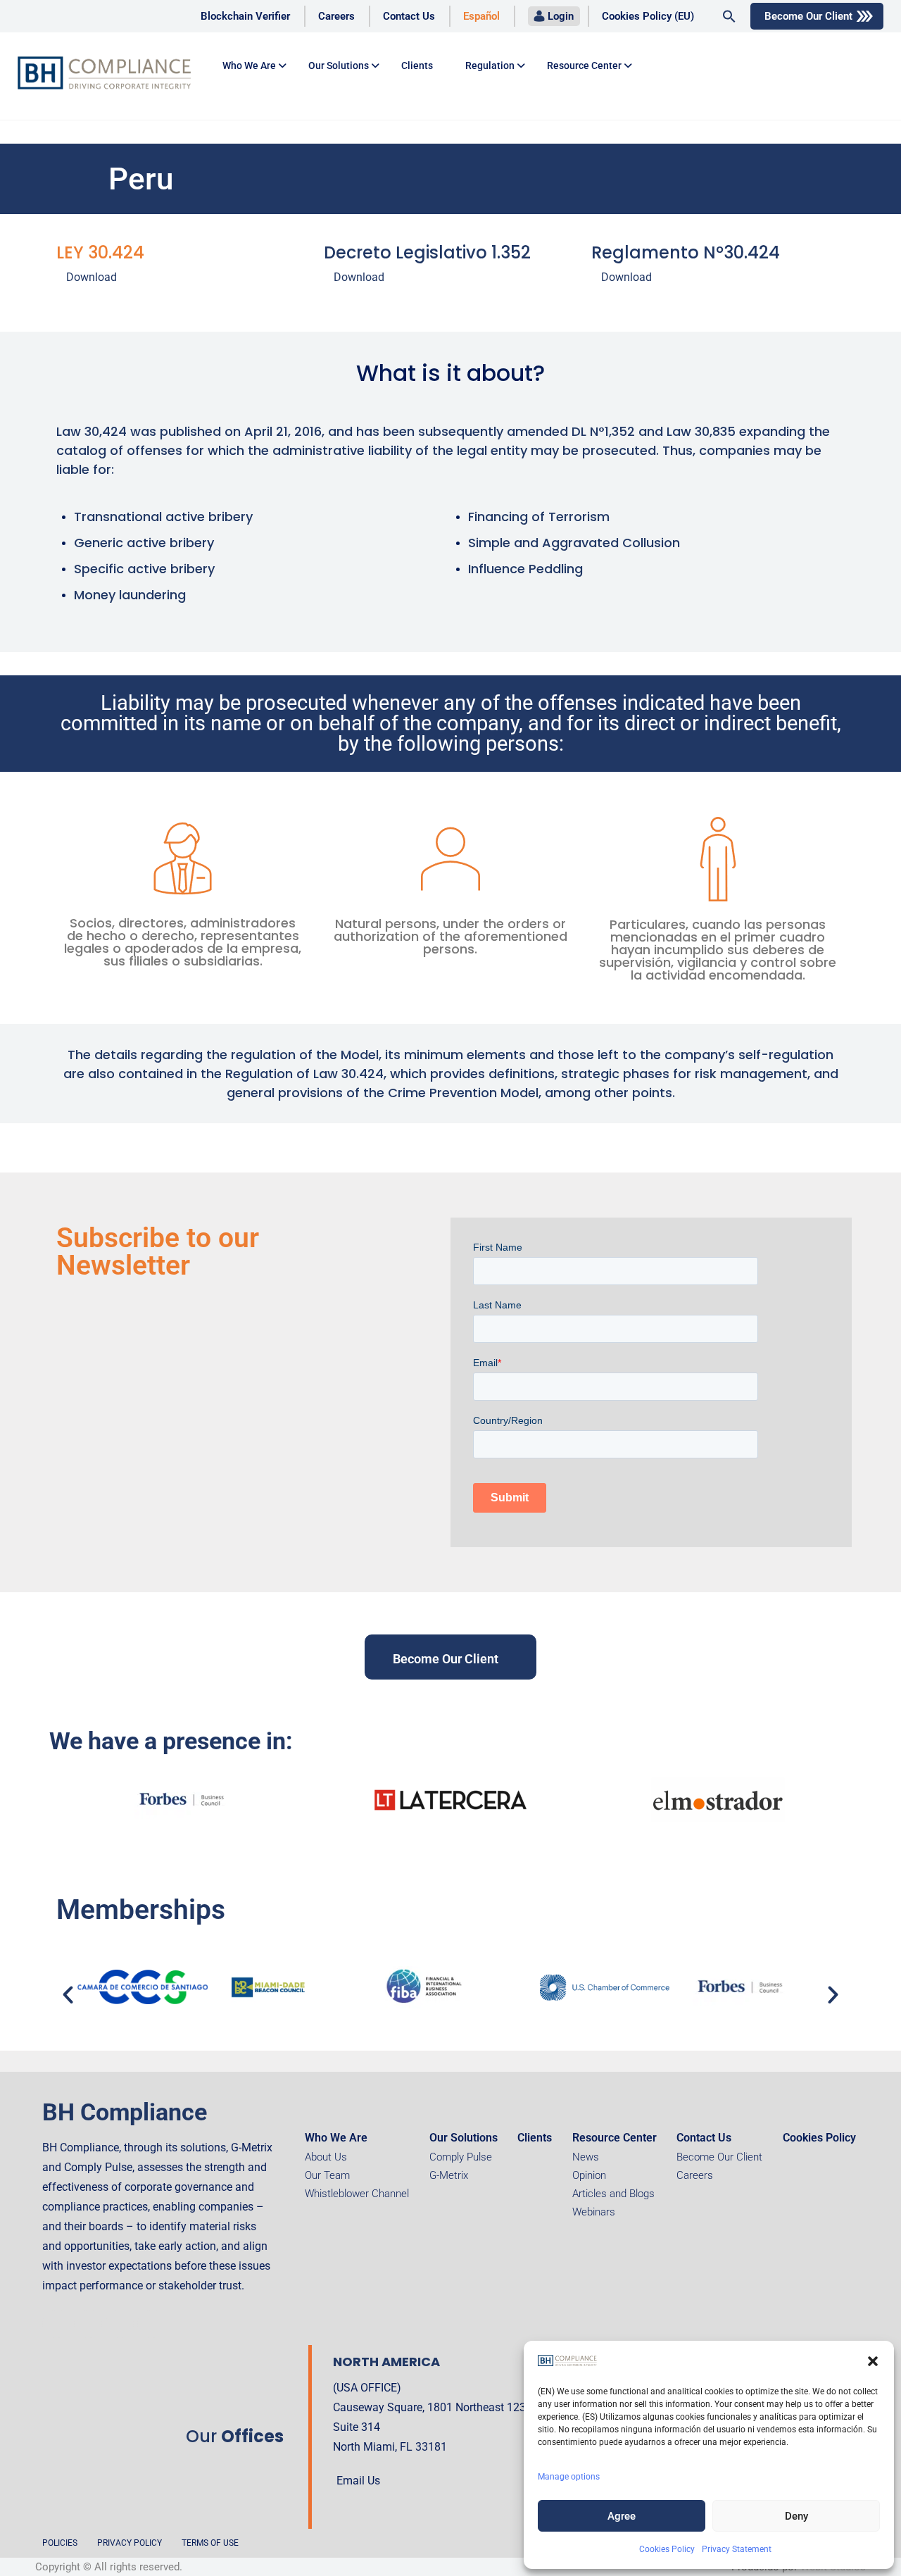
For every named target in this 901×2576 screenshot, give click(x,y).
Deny (796, 2516)
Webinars (594, 2212)
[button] (873, 2361)
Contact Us (409, 16)
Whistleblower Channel (357, 2194)
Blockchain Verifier (245, 16)
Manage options (569, 2477)
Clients (417, 65)
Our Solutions (339, 65)
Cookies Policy (667, 2549)
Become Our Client (808, 16)
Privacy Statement (737, 2549)
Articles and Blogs (613, 2194)
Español (481, 16)
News (586, 2157)
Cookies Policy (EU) (648, 16)
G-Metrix (449, 2175)
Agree (622, 2516)
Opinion (589, 2175)
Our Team (327, 2175)
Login (561, 16)
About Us (326, 2157)
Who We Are (336, 2138)
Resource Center (584, 65)
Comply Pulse (461, 2157)
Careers (336, 16)
